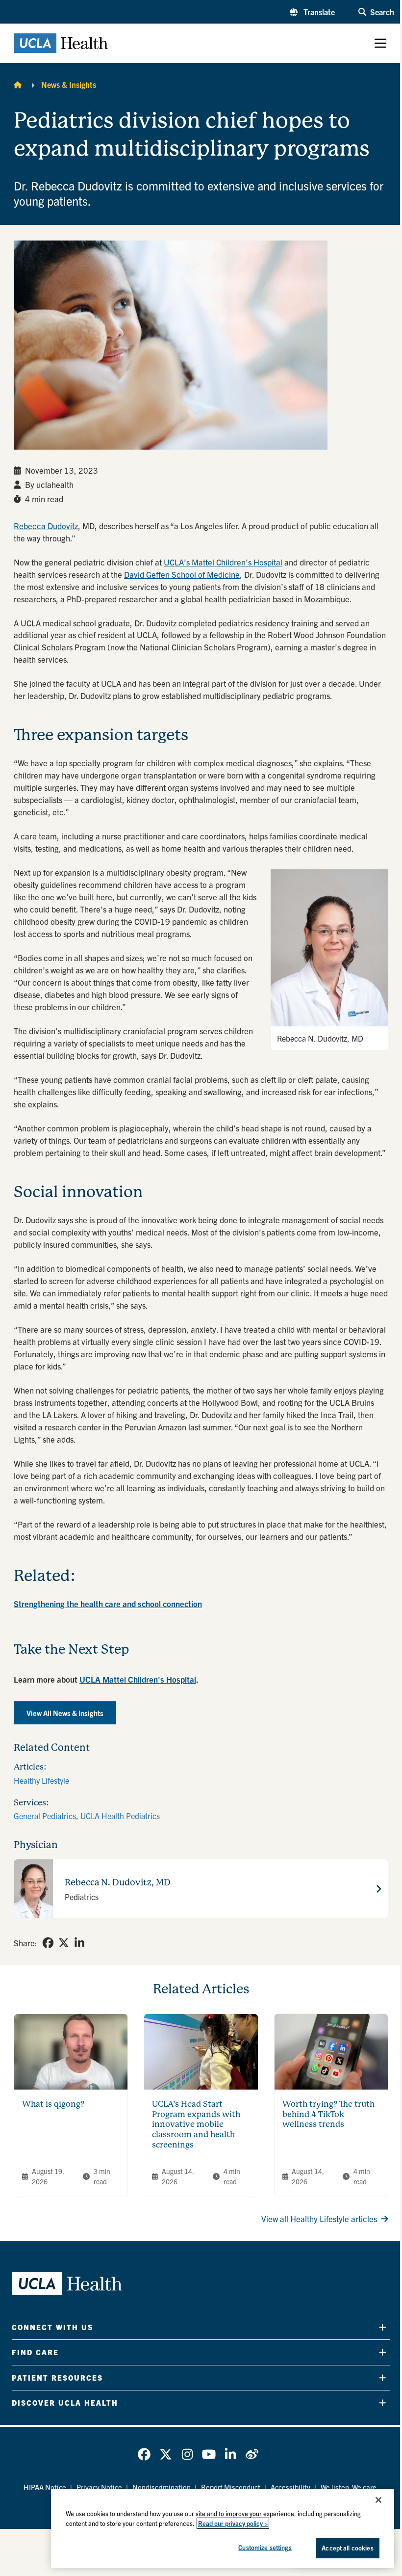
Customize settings (265, 2547)
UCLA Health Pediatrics (120, 1816)
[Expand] (383, 2327)
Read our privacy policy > (233, 2523)
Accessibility (290, 2487)
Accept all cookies (347, 2548)
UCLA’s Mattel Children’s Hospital (223, 562)
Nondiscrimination (162, 2487)
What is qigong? (53, 2104)
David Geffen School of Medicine (182, 574)
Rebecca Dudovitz (46, 525)
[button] (312, 12)
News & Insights (69, 84)
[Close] (378, 2500)
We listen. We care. (350, 2487)
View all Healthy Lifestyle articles (319, 2218)
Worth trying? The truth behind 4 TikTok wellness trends (328, 2114)
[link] (48, 1943)
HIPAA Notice (45, 2487)
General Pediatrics (45, 1816)
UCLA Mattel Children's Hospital (138, 1679)
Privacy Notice (99, 2487)
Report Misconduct (231, 2487)
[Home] (18, 84)
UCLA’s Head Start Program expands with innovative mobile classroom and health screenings (196, 2124)
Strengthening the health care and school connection (108, 1603)
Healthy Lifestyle (41, 1780)
